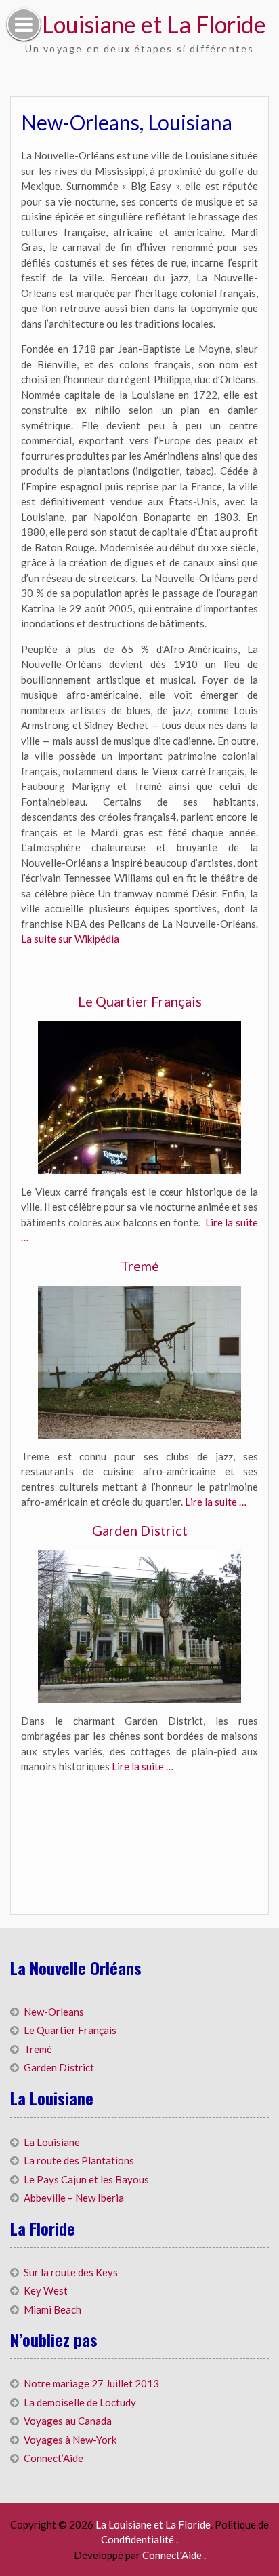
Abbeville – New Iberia (74, 2198)
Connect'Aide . (174, 2555)
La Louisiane (52, 2142)
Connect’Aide (53, 2458)
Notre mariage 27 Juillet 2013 (91, 2383)
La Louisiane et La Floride (139, 24)
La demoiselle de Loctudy (80, 2402)
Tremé (140, 1266)
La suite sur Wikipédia (70, 939)
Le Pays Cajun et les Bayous (86, 2179)
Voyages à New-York (70, 2440)
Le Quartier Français (140, 1001)
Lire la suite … (216, 1502)
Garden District (140, 1530)
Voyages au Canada (68, 2421)
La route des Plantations (79, 2160)
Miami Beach (52, 2309)
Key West (46, 2290)
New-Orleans (54, 2012)
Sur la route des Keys (71, 2272)
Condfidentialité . (139, 2539)
